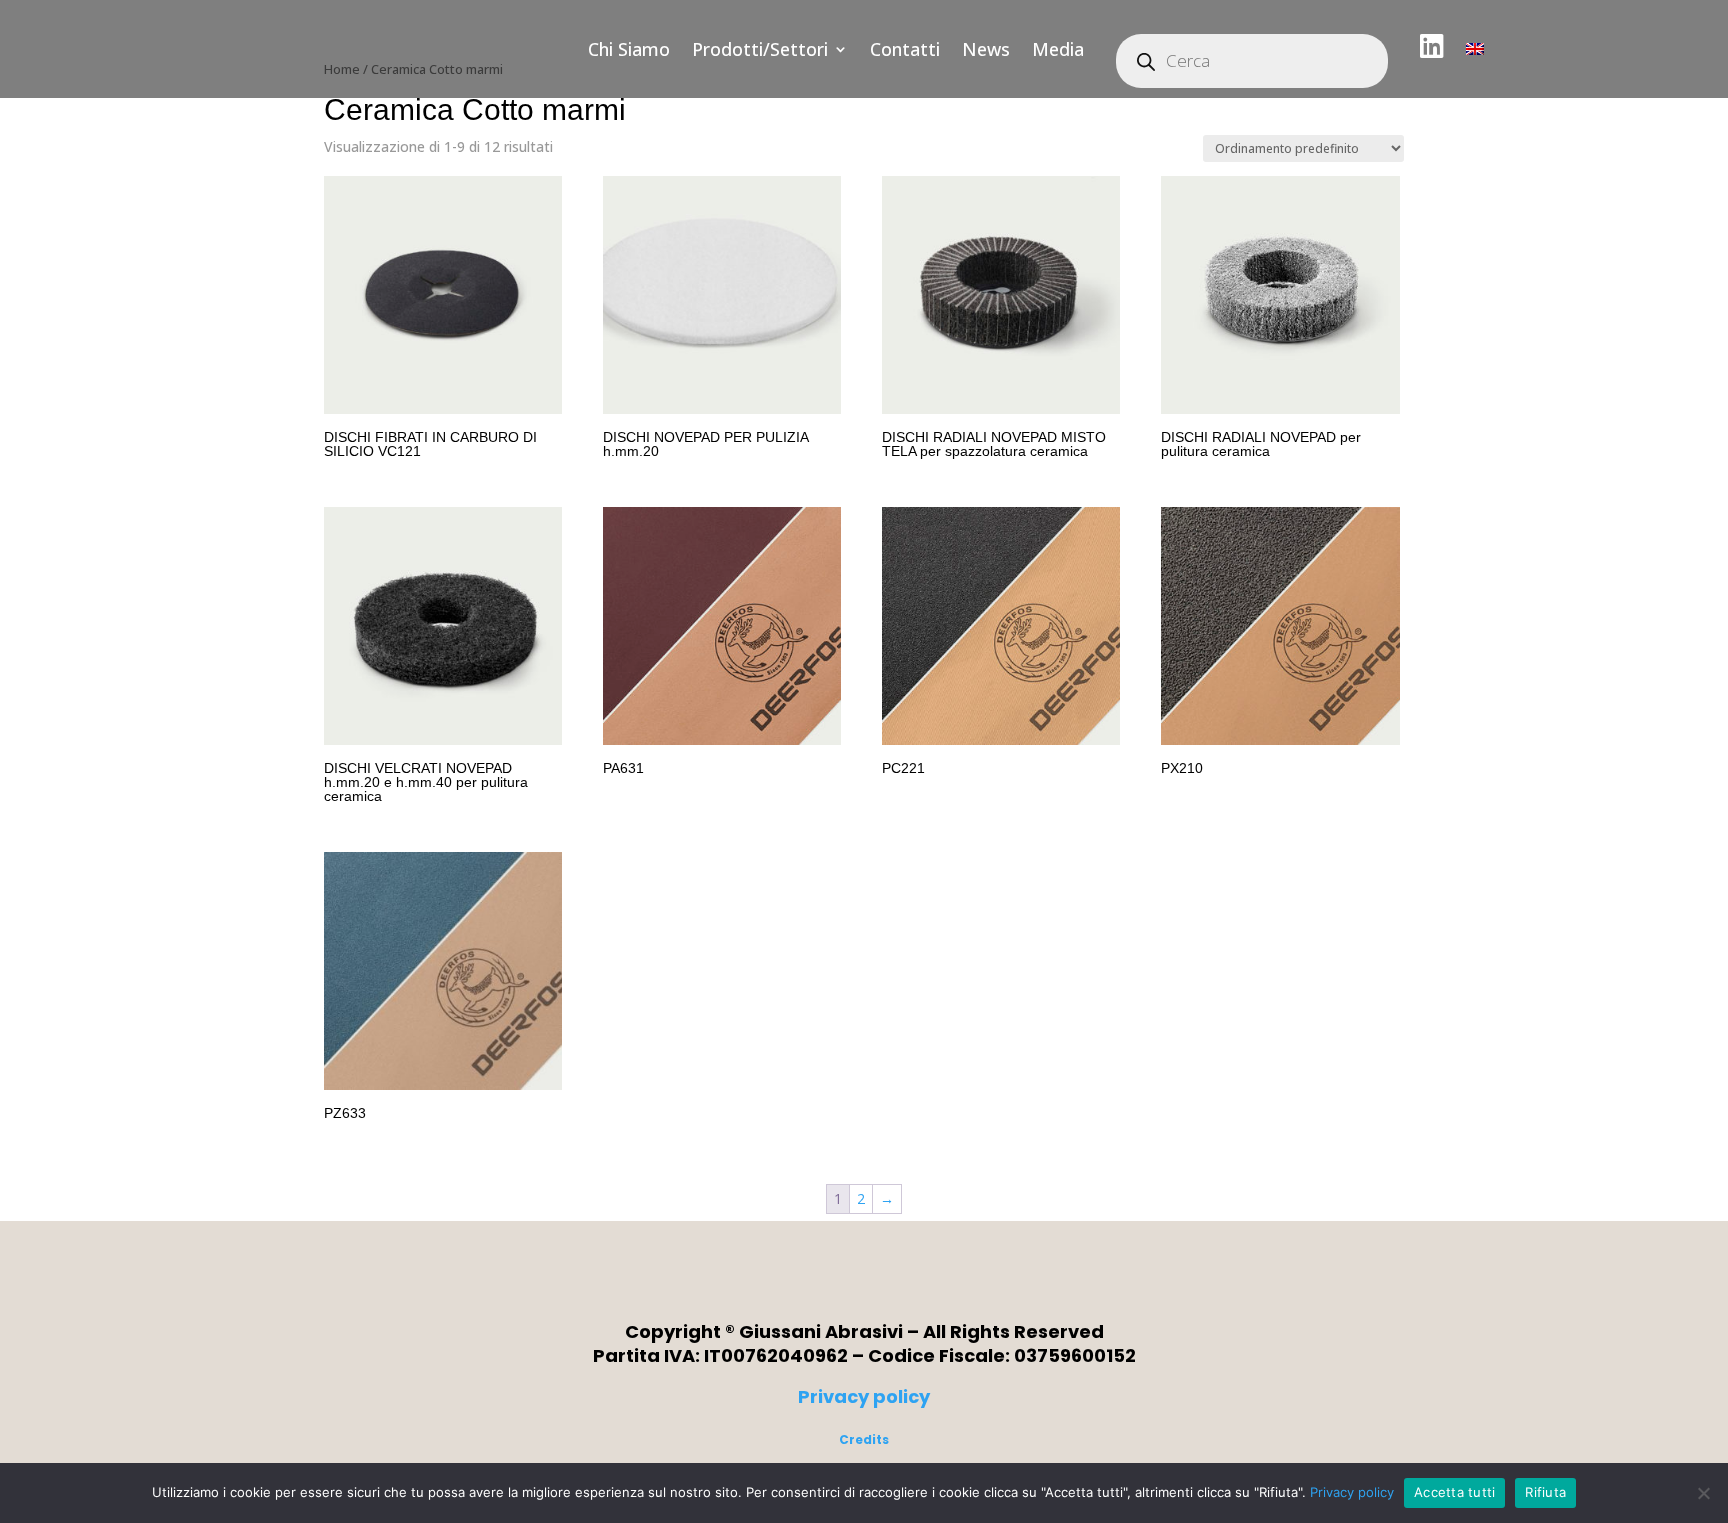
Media (1058, 49)
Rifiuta (1545, 1492)
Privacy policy (864, 1396)
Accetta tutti (1454, 1492)
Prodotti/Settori (760, 49)
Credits (864, 1439)
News (986, 49)
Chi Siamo (629, 49)
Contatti (905, 49)
